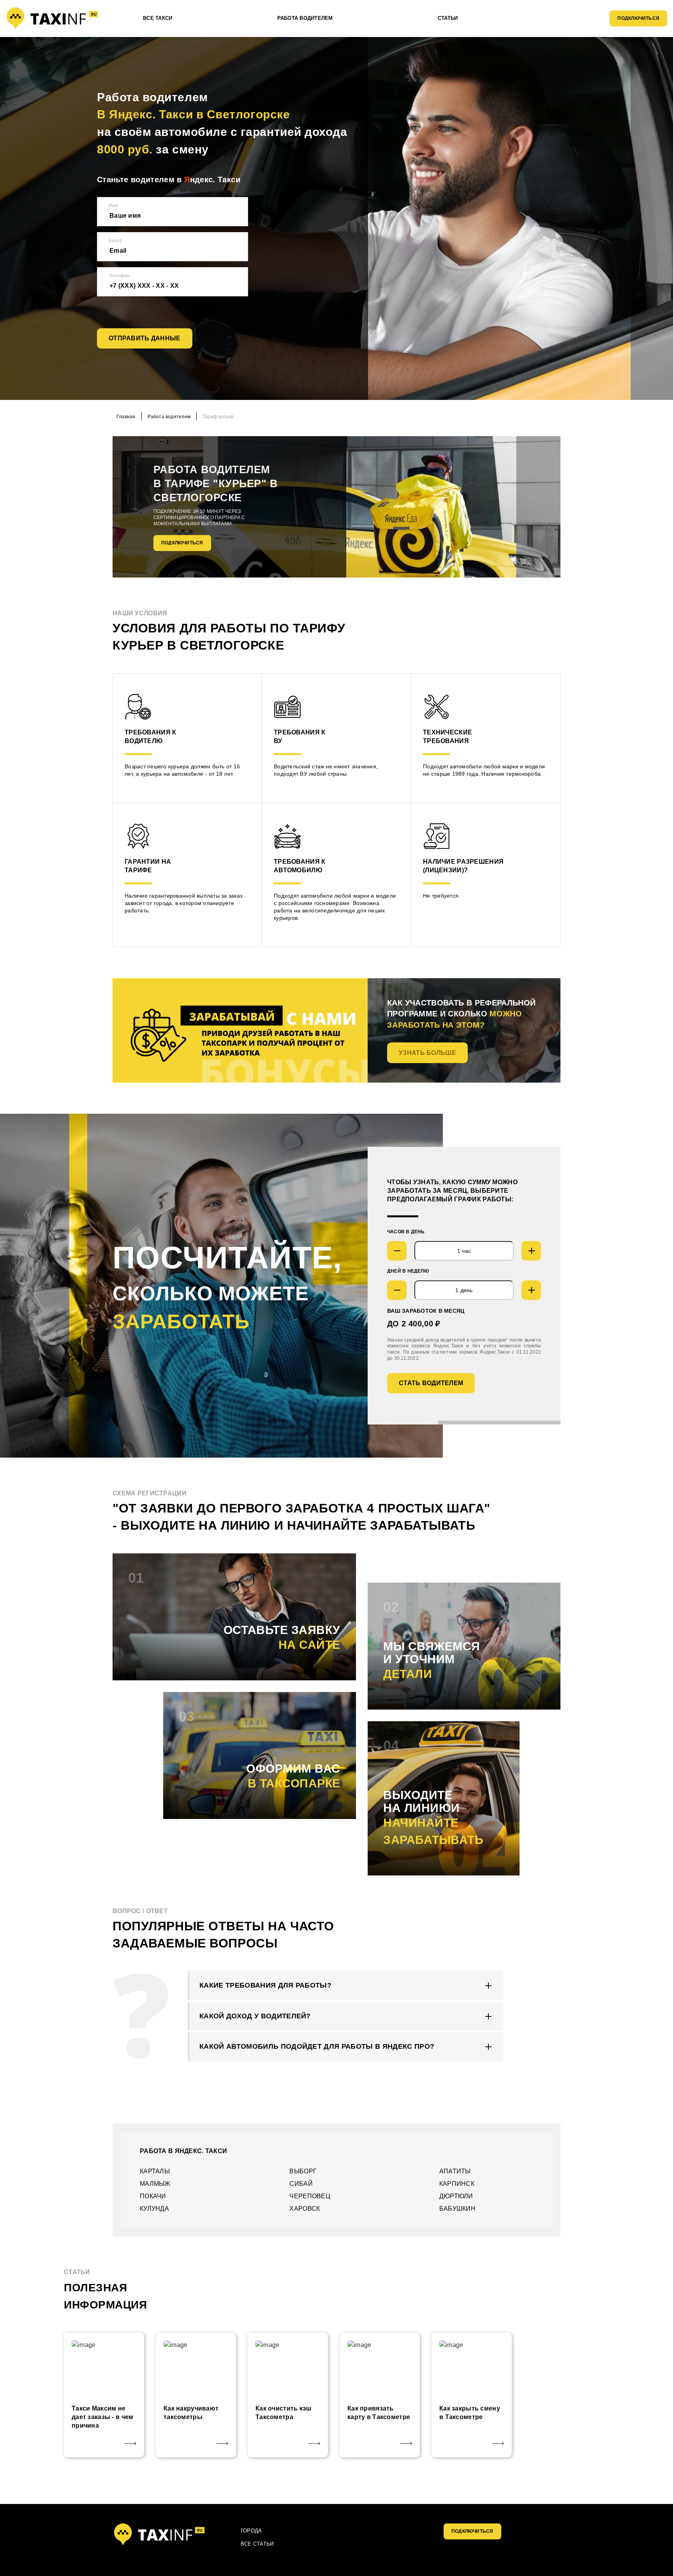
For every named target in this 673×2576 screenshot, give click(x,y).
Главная (126, 417)
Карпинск (457, 2184)
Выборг (303, 2171)
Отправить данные (145, 338)
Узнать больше (427, 1053)
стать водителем (431, 1383)
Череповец (310, 2196)
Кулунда (154, 2209)
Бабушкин (457, 2209)
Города (251, 2531)
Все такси (158, 18)
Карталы (155, 2171)
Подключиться (638, 18)
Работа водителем (305, 18)
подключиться (472, 2531)
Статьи (448, 18)
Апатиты (455, 2171)
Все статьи (257, 2544)
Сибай (301, 2184)
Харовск (305, 2209)
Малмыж (155, 2184)
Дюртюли (456, 2196)
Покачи (153, 2196)
